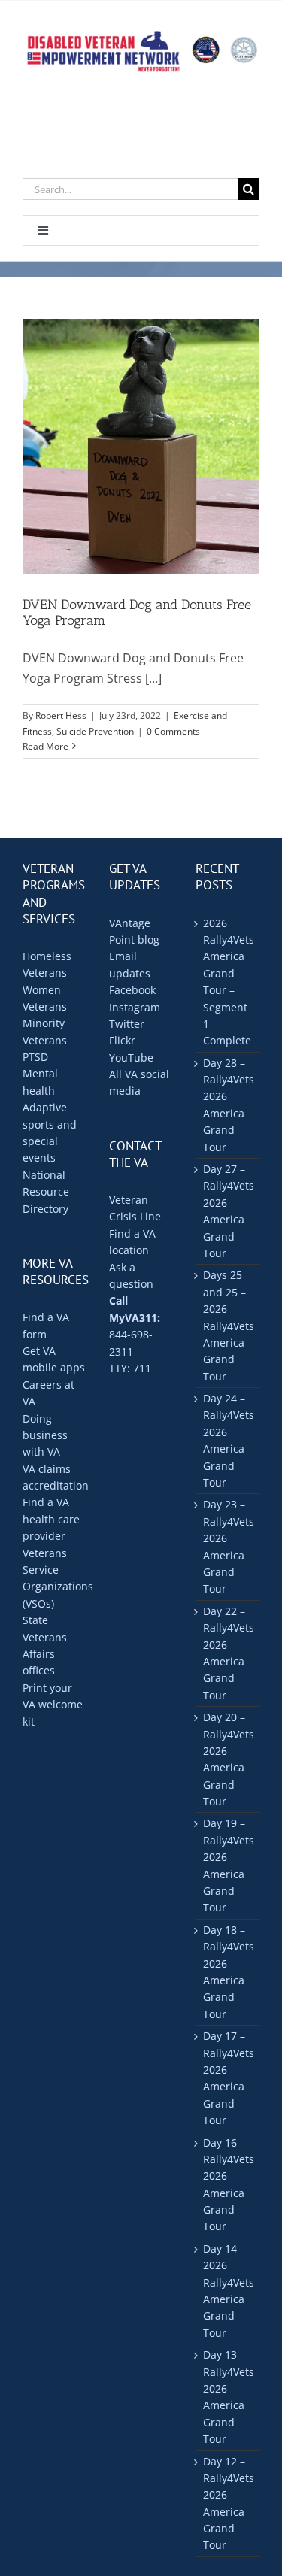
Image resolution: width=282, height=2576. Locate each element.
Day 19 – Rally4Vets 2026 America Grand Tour (227, 1865)
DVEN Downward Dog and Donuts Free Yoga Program (137, 613)
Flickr (122, 1040)
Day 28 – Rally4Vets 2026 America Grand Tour (227, 1105)
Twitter (127, 1024)
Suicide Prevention (95, 731)
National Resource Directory (46, 1192)
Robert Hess (61, 715)
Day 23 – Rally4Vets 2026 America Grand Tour (227, 1546)
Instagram (135, 1007)
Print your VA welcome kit (53, 1705)
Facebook (132, 990)
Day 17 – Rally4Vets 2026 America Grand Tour (227, 2078)
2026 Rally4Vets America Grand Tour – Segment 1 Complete (227, 982)
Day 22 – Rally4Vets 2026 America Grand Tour (227, 1653)
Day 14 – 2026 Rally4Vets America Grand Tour (227, 2291)
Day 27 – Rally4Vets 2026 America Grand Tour (227, 1211)
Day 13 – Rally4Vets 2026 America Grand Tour (227, 2397)
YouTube (131, 1058)
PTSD (35, 1057)
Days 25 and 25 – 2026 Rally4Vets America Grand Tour (227, 1325)
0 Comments (173, 731)
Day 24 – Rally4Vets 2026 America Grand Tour (227, 1440)
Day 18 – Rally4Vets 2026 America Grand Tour (227, 1972)
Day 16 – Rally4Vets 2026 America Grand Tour (227, 2185)
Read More (45, 746)
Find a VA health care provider (51, 1519)
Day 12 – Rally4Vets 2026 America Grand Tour (227, 2503)
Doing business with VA (45, 1435)
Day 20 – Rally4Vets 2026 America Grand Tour (227, 1759)
